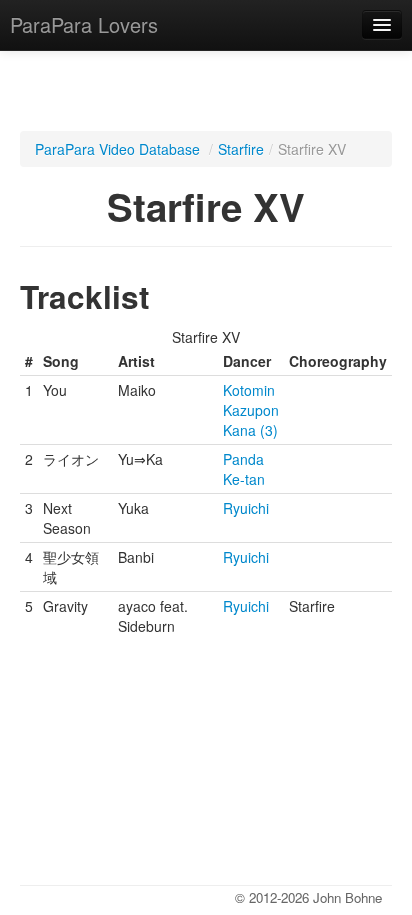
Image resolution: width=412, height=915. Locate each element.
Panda (243, 459)
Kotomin (249, 390)
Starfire (241, 149)
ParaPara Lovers (84, 24)
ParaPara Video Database (117, 149)
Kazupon (251, 410)
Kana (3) (250, 430)
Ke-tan (244, 479)
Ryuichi (246, 508)
